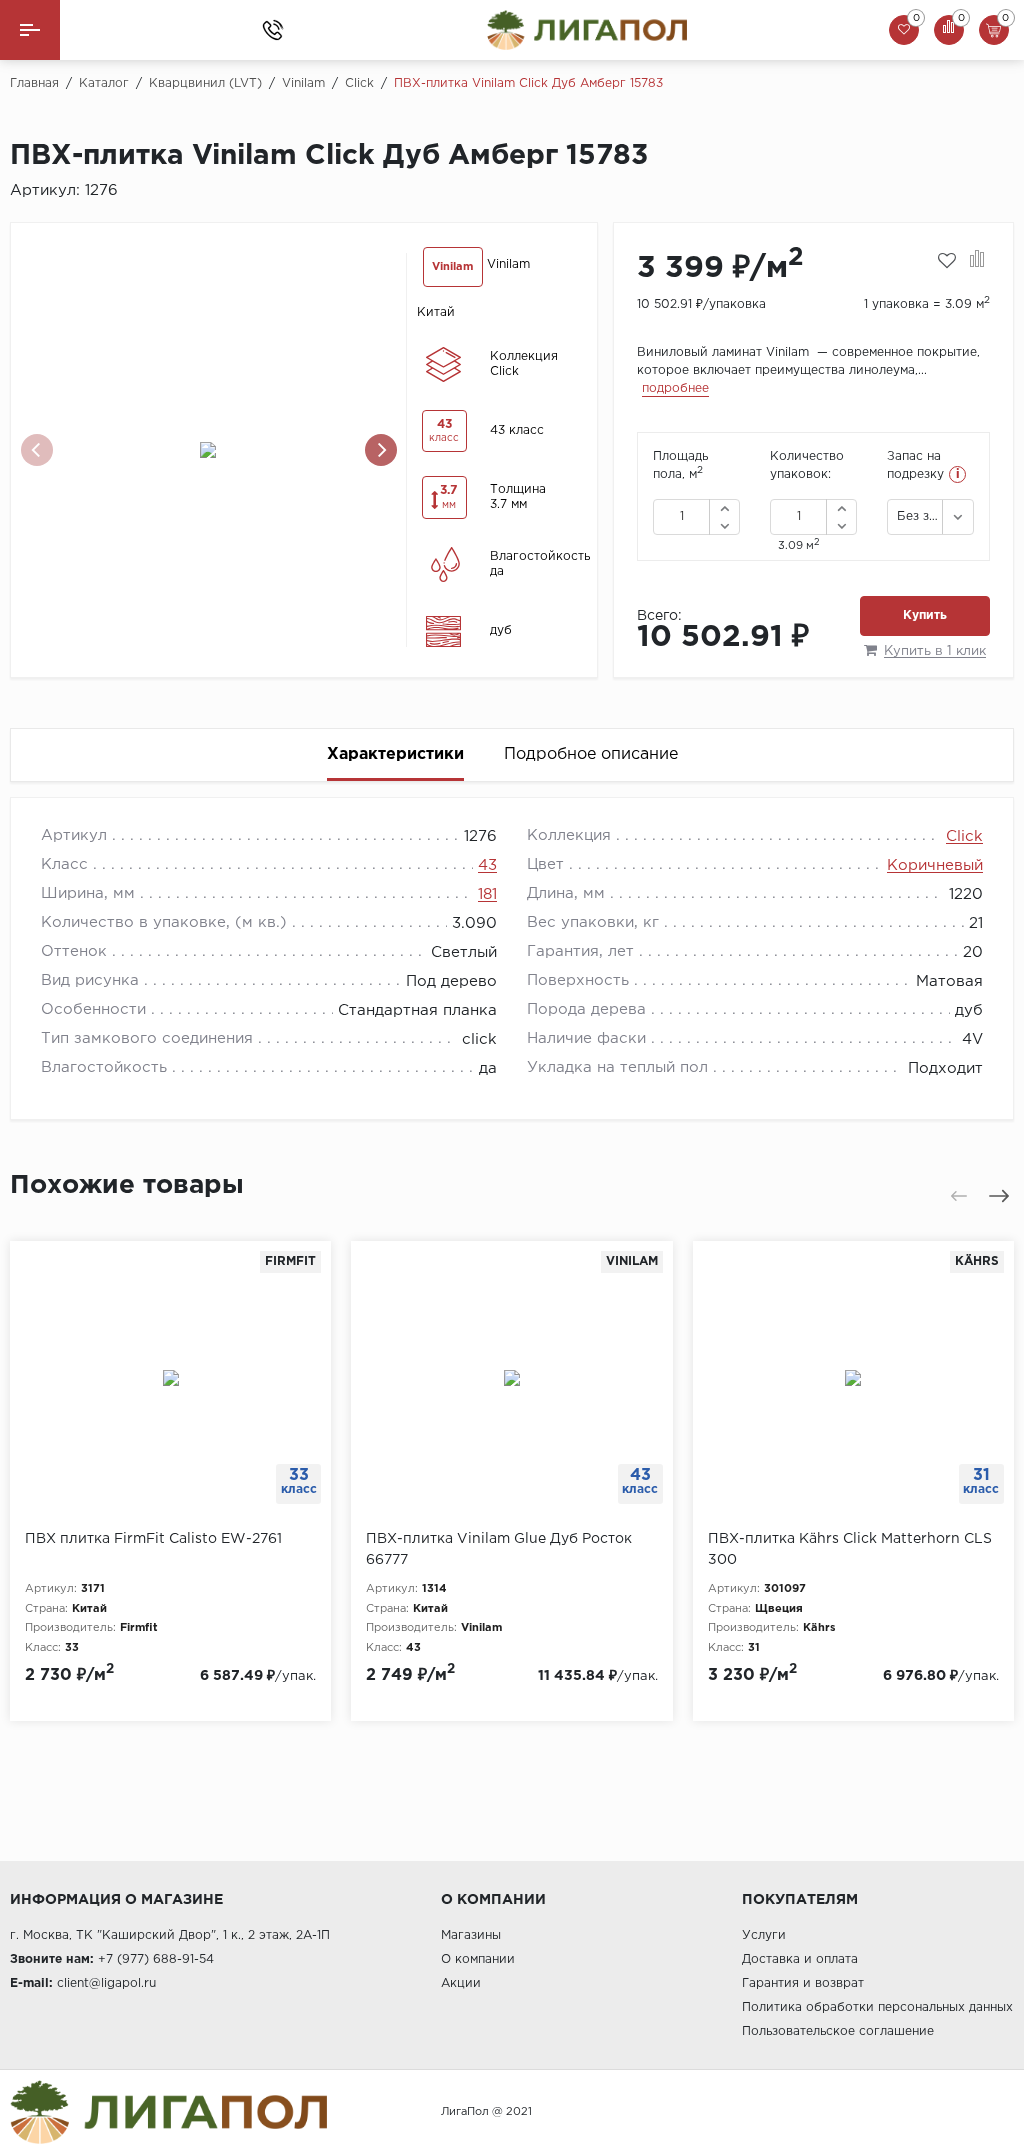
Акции (461, 1983)
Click (964, 836)
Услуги (764, 1935)
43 (487, 865)
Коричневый (935, 865)
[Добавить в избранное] (947, 261)
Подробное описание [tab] (591, 754)
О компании (478, 1959)
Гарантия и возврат (803, 1983)
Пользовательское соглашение (838, 2031)
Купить (925, 615)
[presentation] (37, 450)
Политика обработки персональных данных (877, 2007)
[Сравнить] (977, 261)
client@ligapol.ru (106, 1983)
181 (487, 894)
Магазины (471, 1935)
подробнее (675, 388)
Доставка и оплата (800, 1959)
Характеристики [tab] (395, 754)
